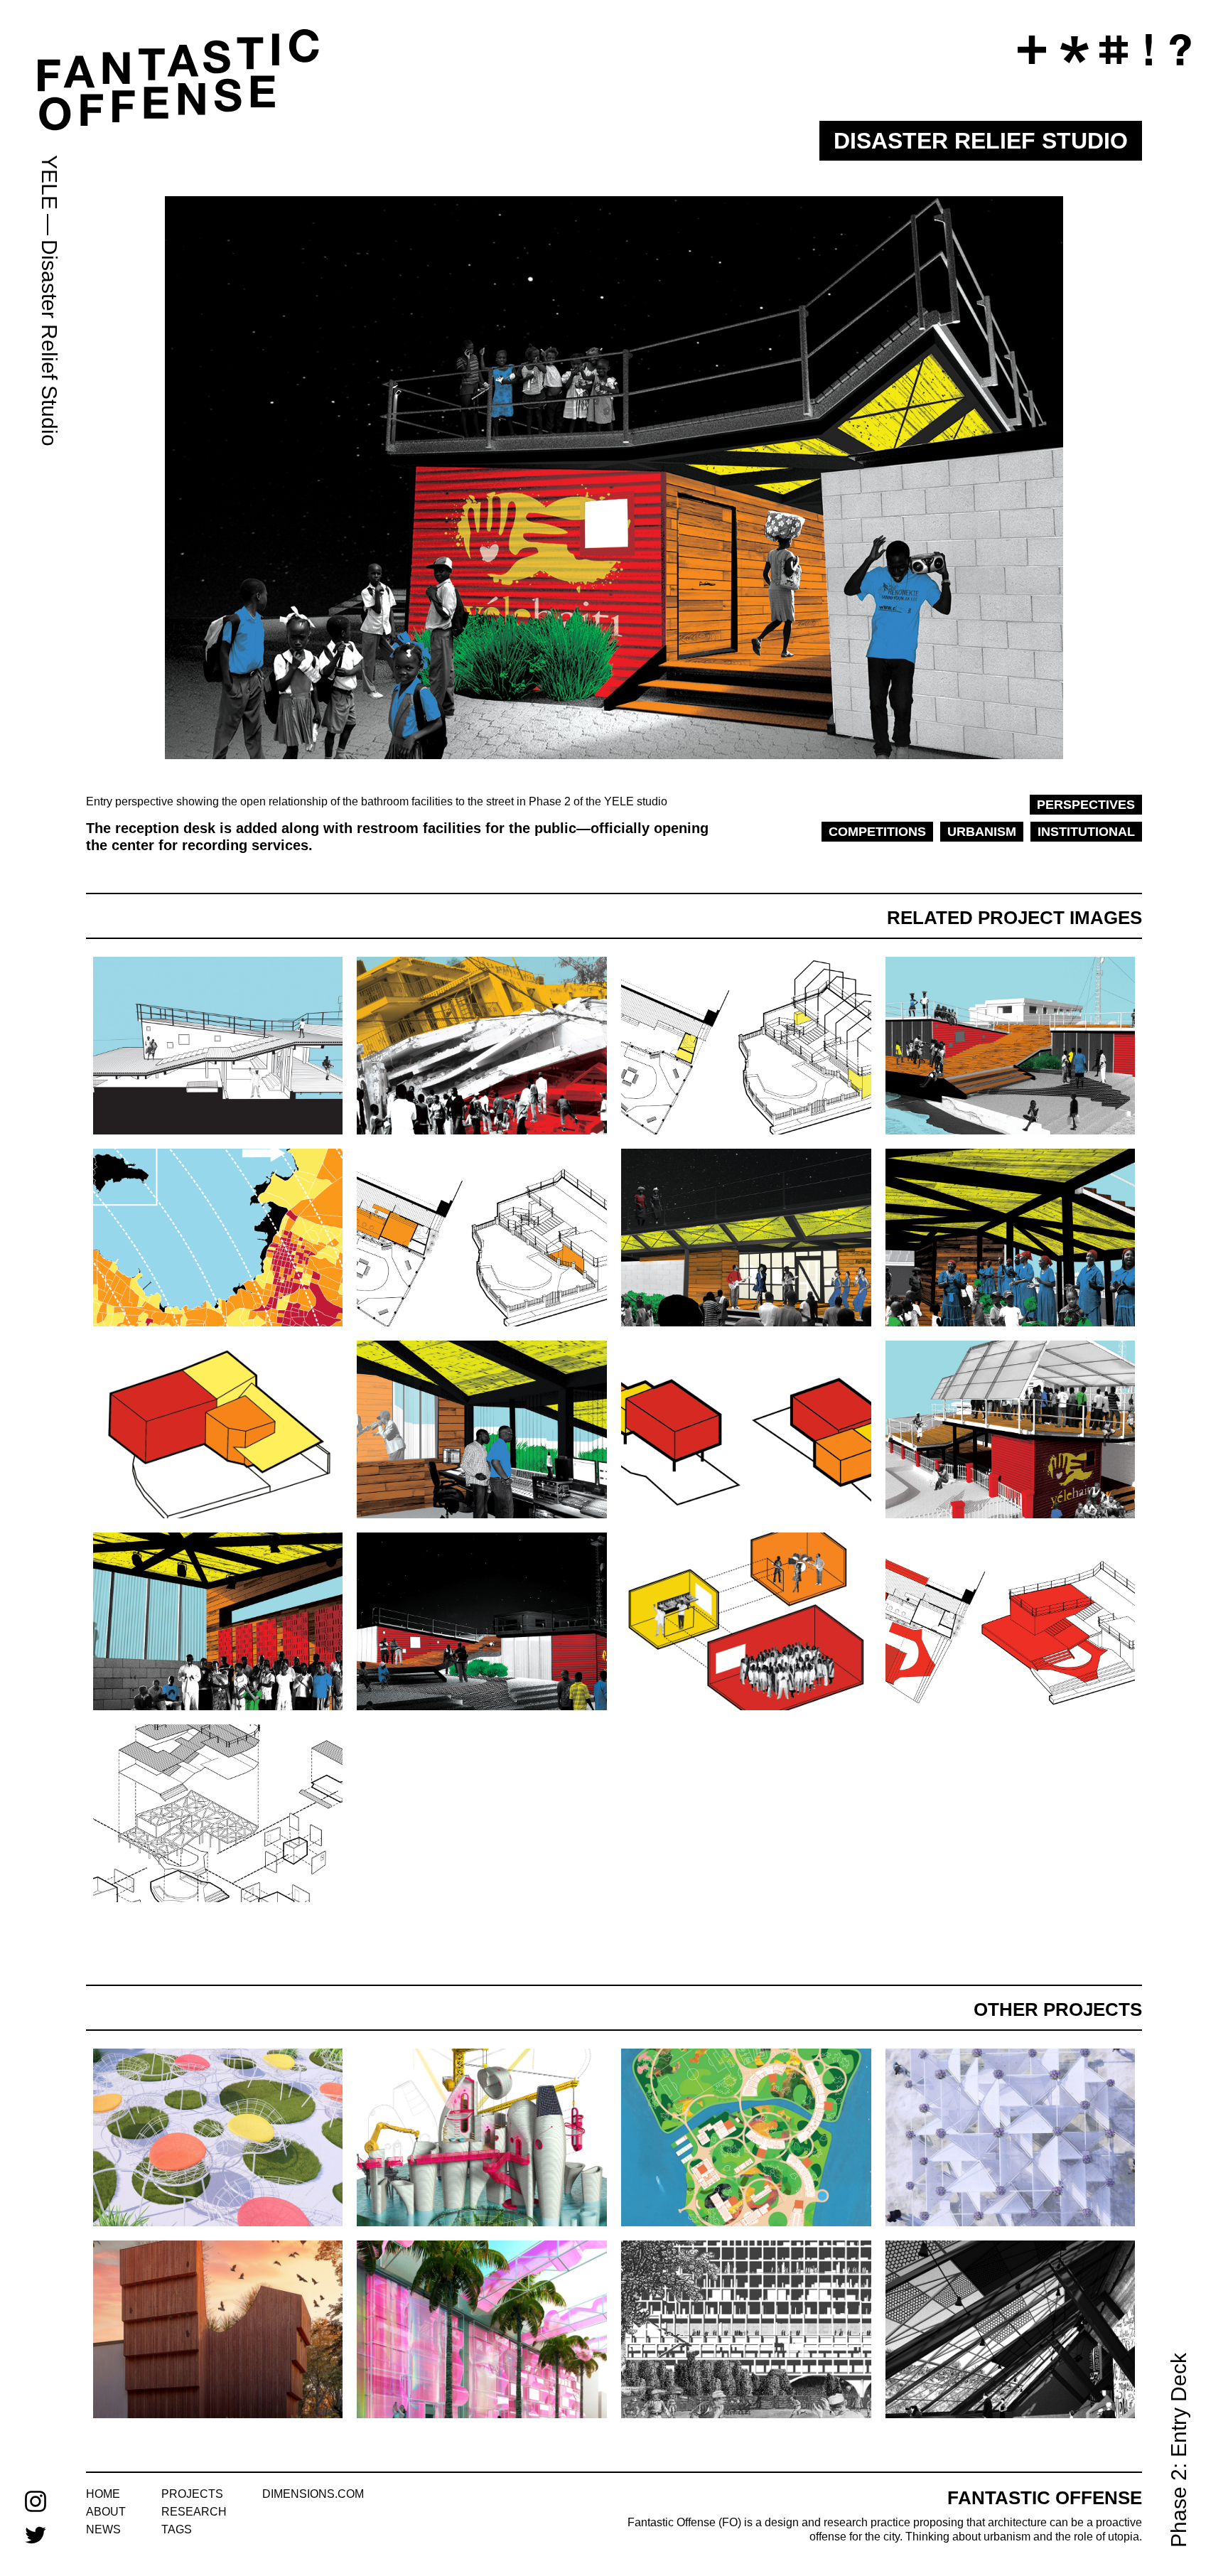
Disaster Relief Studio (49, 343)
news (103, 2529)
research (194, 2512)
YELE (49, 182)
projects (192, 2494)
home (103, 2494)
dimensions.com (313, 2494)
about (106, 2512)
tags (177, 2529)
